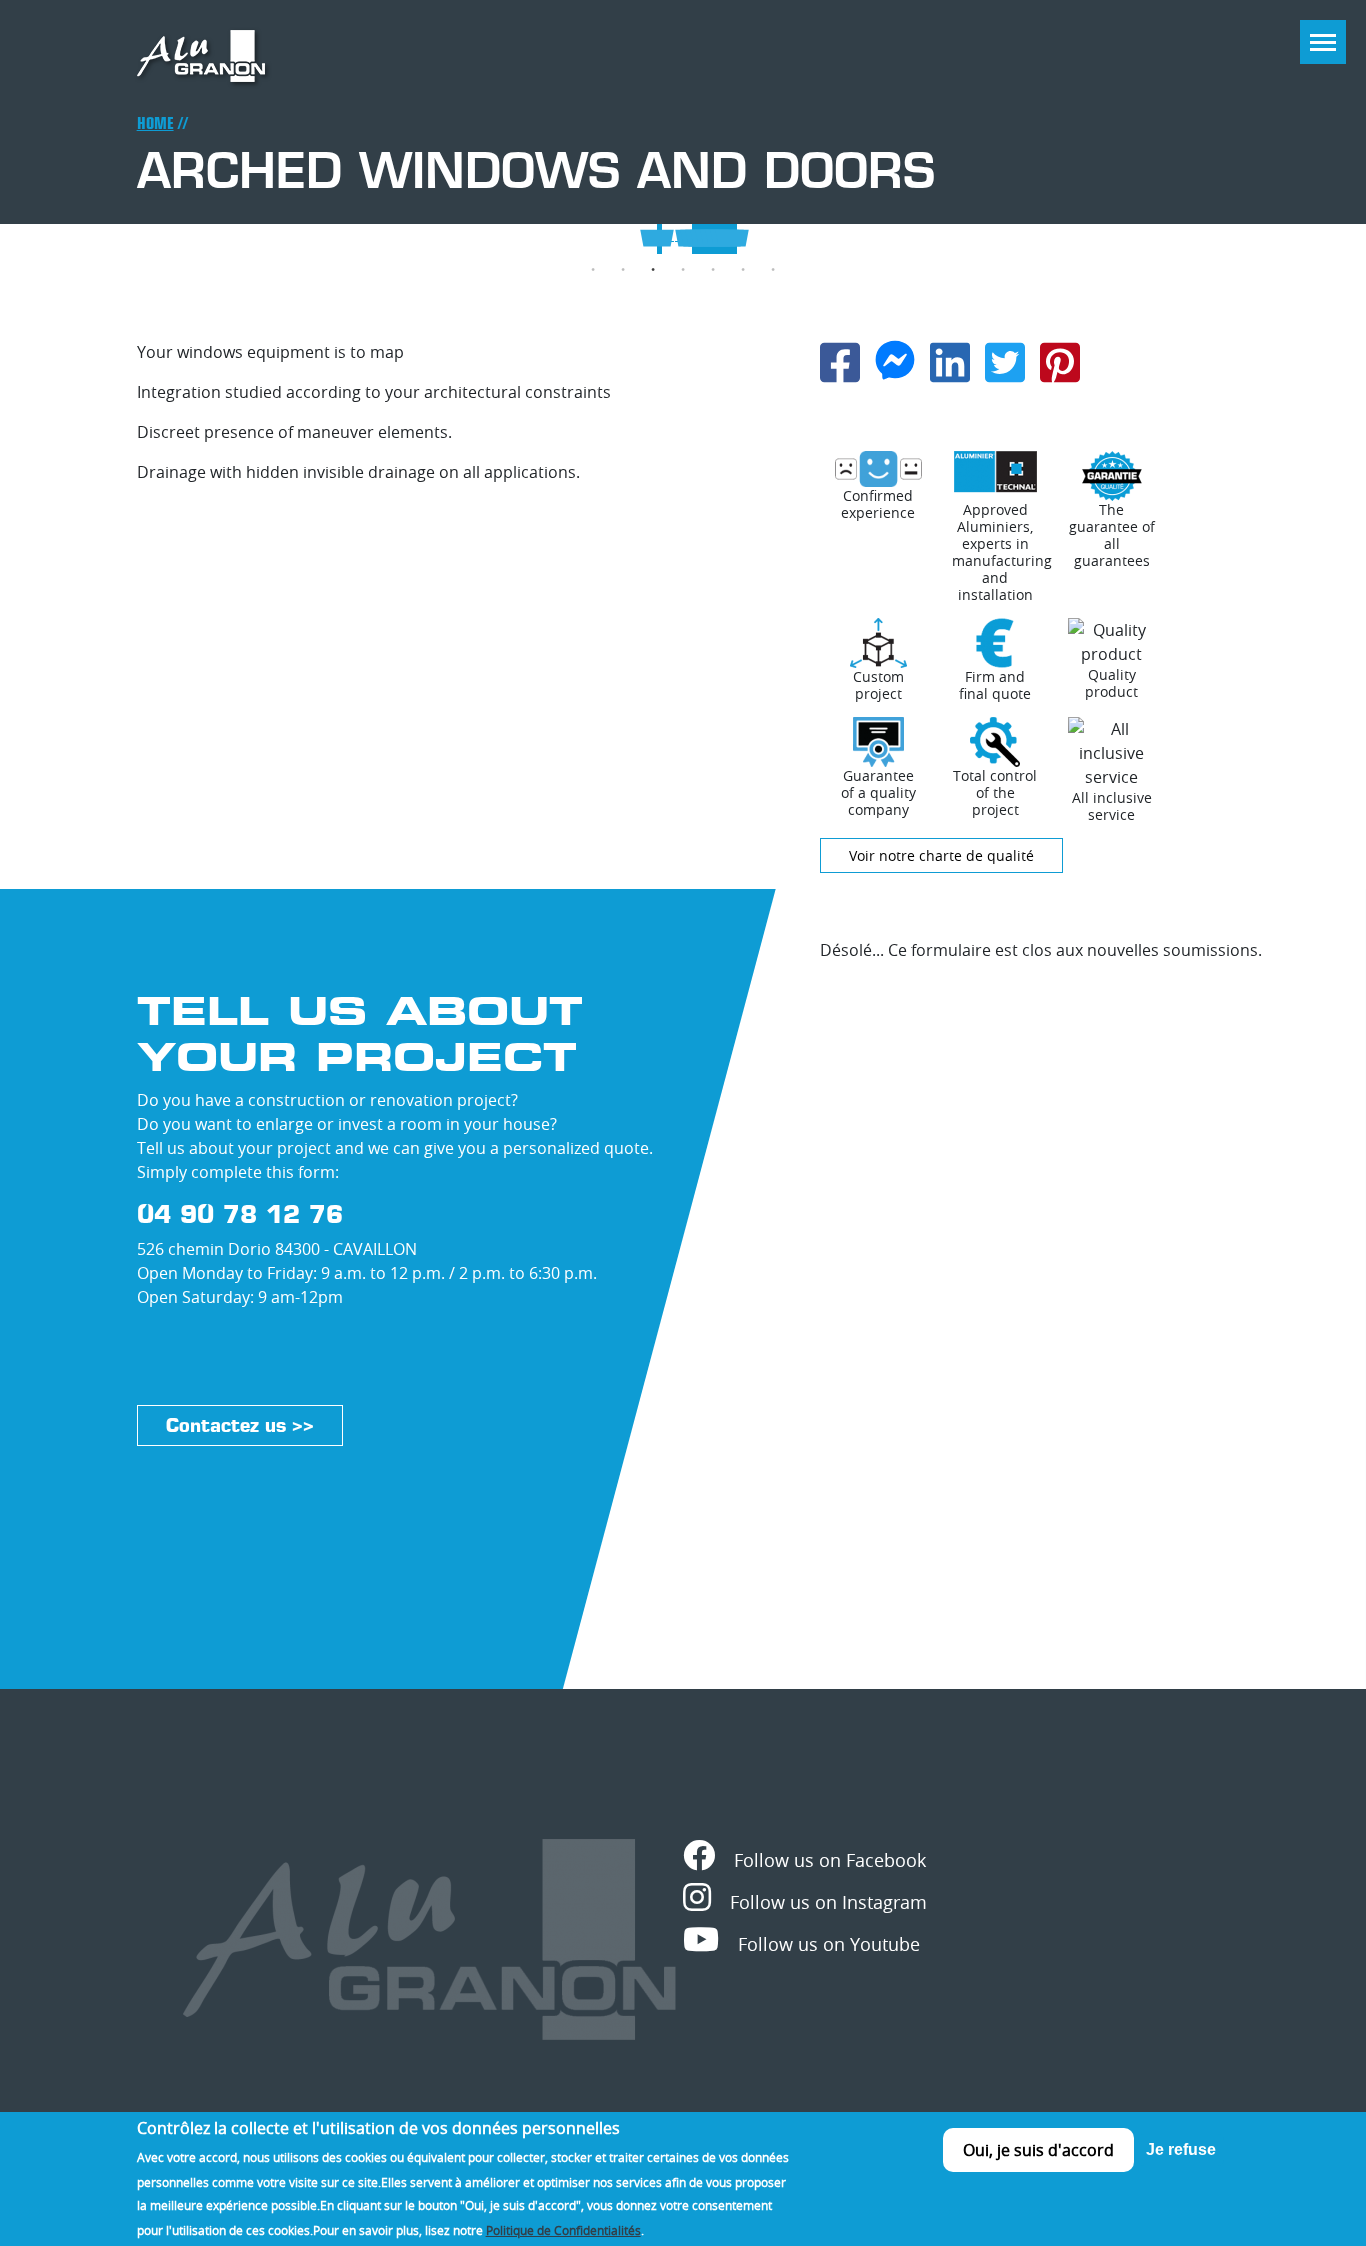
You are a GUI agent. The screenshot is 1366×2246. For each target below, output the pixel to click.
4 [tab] (683, 270)
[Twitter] (1005, 361)
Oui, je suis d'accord (1038, 2150)
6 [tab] (743, 270)
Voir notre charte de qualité (941, 855)
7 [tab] (773, 270)
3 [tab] (653, 270)
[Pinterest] (1060, 361)
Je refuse (1181, 2149)
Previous (28, 241)
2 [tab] (623, 270)
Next (1338, 241)
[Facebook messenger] (895, 358)
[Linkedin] (950, 361)
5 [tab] (713, 270)
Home (155, 123)
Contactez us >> (240, 1425)
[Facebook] (840, 361)
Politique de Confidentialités (563, 2229)
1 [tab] (593, 270)
